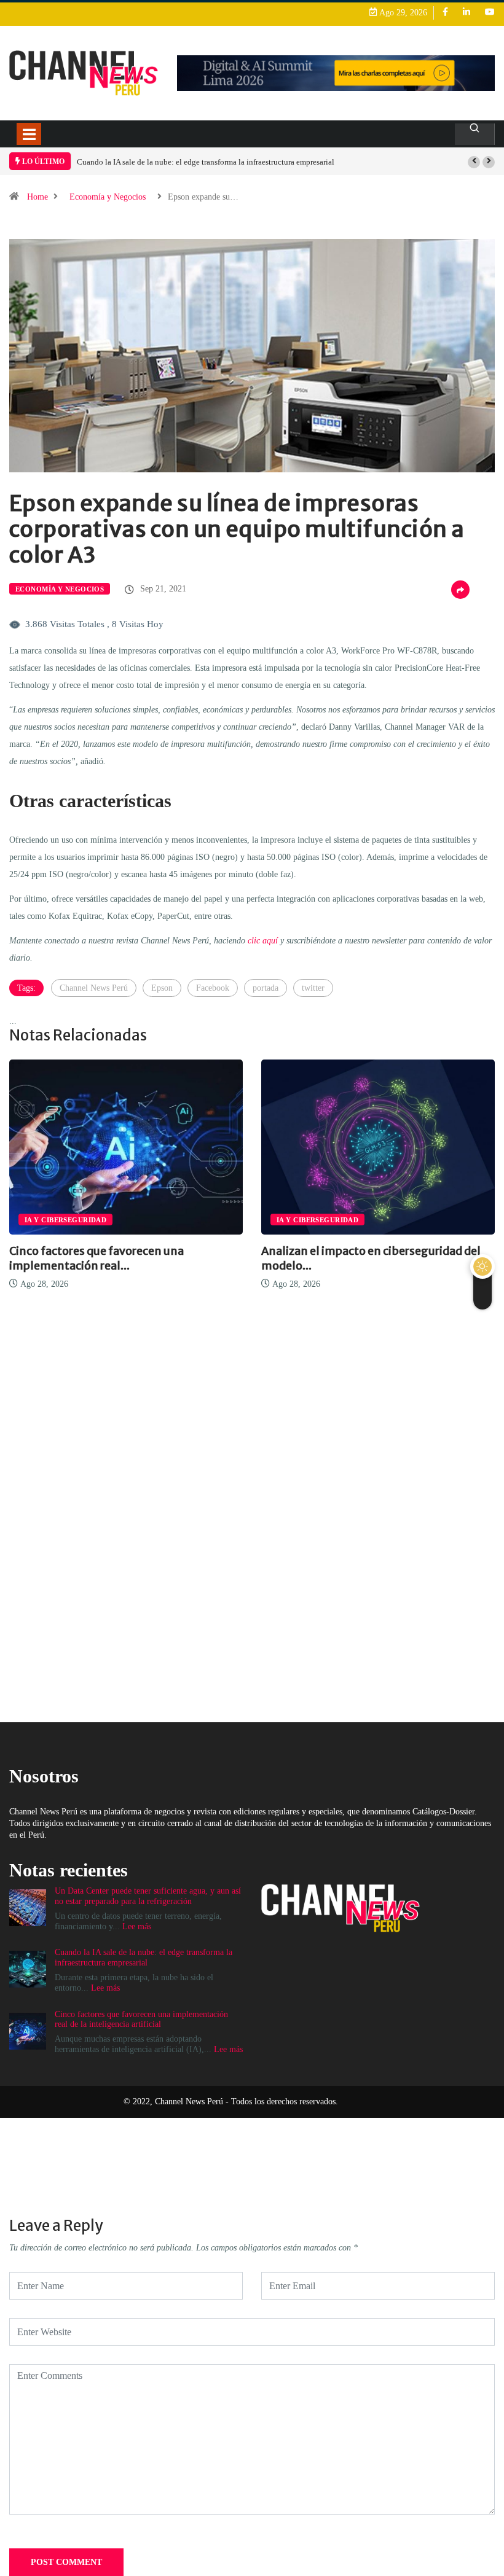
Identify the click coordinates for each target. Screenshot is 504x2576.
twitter (313, 988)
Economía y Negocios (108, 197)
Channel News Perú (94, 988)
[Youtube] (490, 13)
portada (266, 988)
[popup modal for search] (475, 134)
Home (37, 197)
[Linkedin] (467, 13)
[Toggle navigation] (29, 134)
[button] (474, 162)
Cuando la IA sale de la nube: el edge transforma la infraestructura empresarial (206, 162)
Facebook (213, 988)
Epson (162, 988)
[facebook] (445, 13)
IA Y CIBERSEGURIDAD (65, 1220)
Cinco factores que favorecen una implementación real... (96, 1258)
